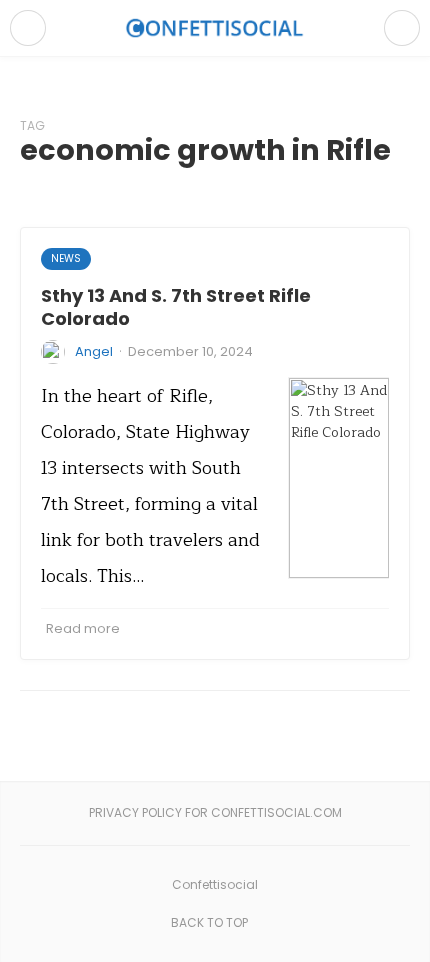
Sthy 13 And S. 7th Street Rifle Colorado (176, 307)
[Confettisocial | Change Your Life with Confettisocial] (215, 27)
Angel (94, 351)
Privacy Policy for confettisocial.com (215, 812)
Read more (83, 628)
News (66, 258)
